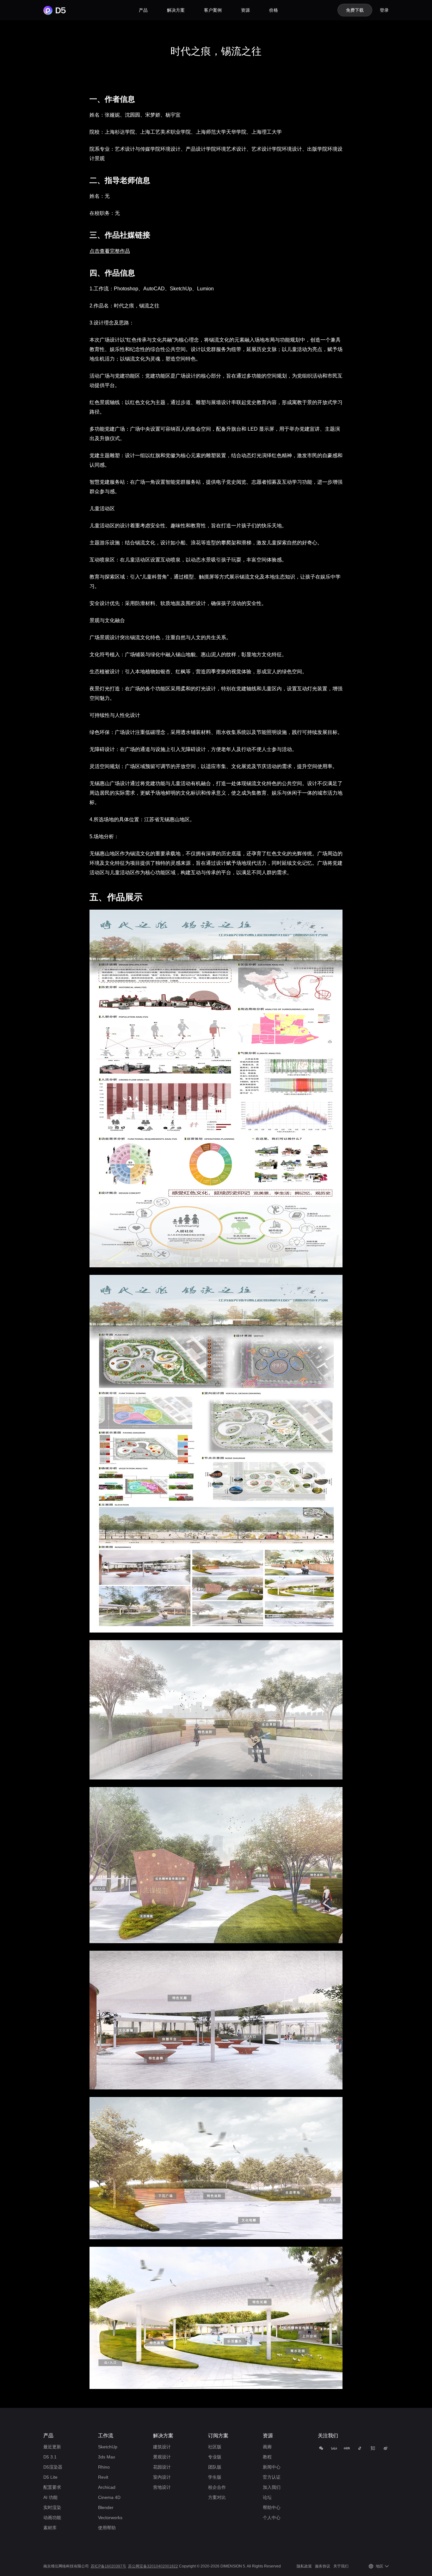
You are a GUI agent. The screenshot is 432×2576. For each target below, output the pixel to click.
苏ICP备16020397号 (108, 2566)
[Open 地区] (387, 2566)
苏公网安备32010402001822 (153, 2566)
